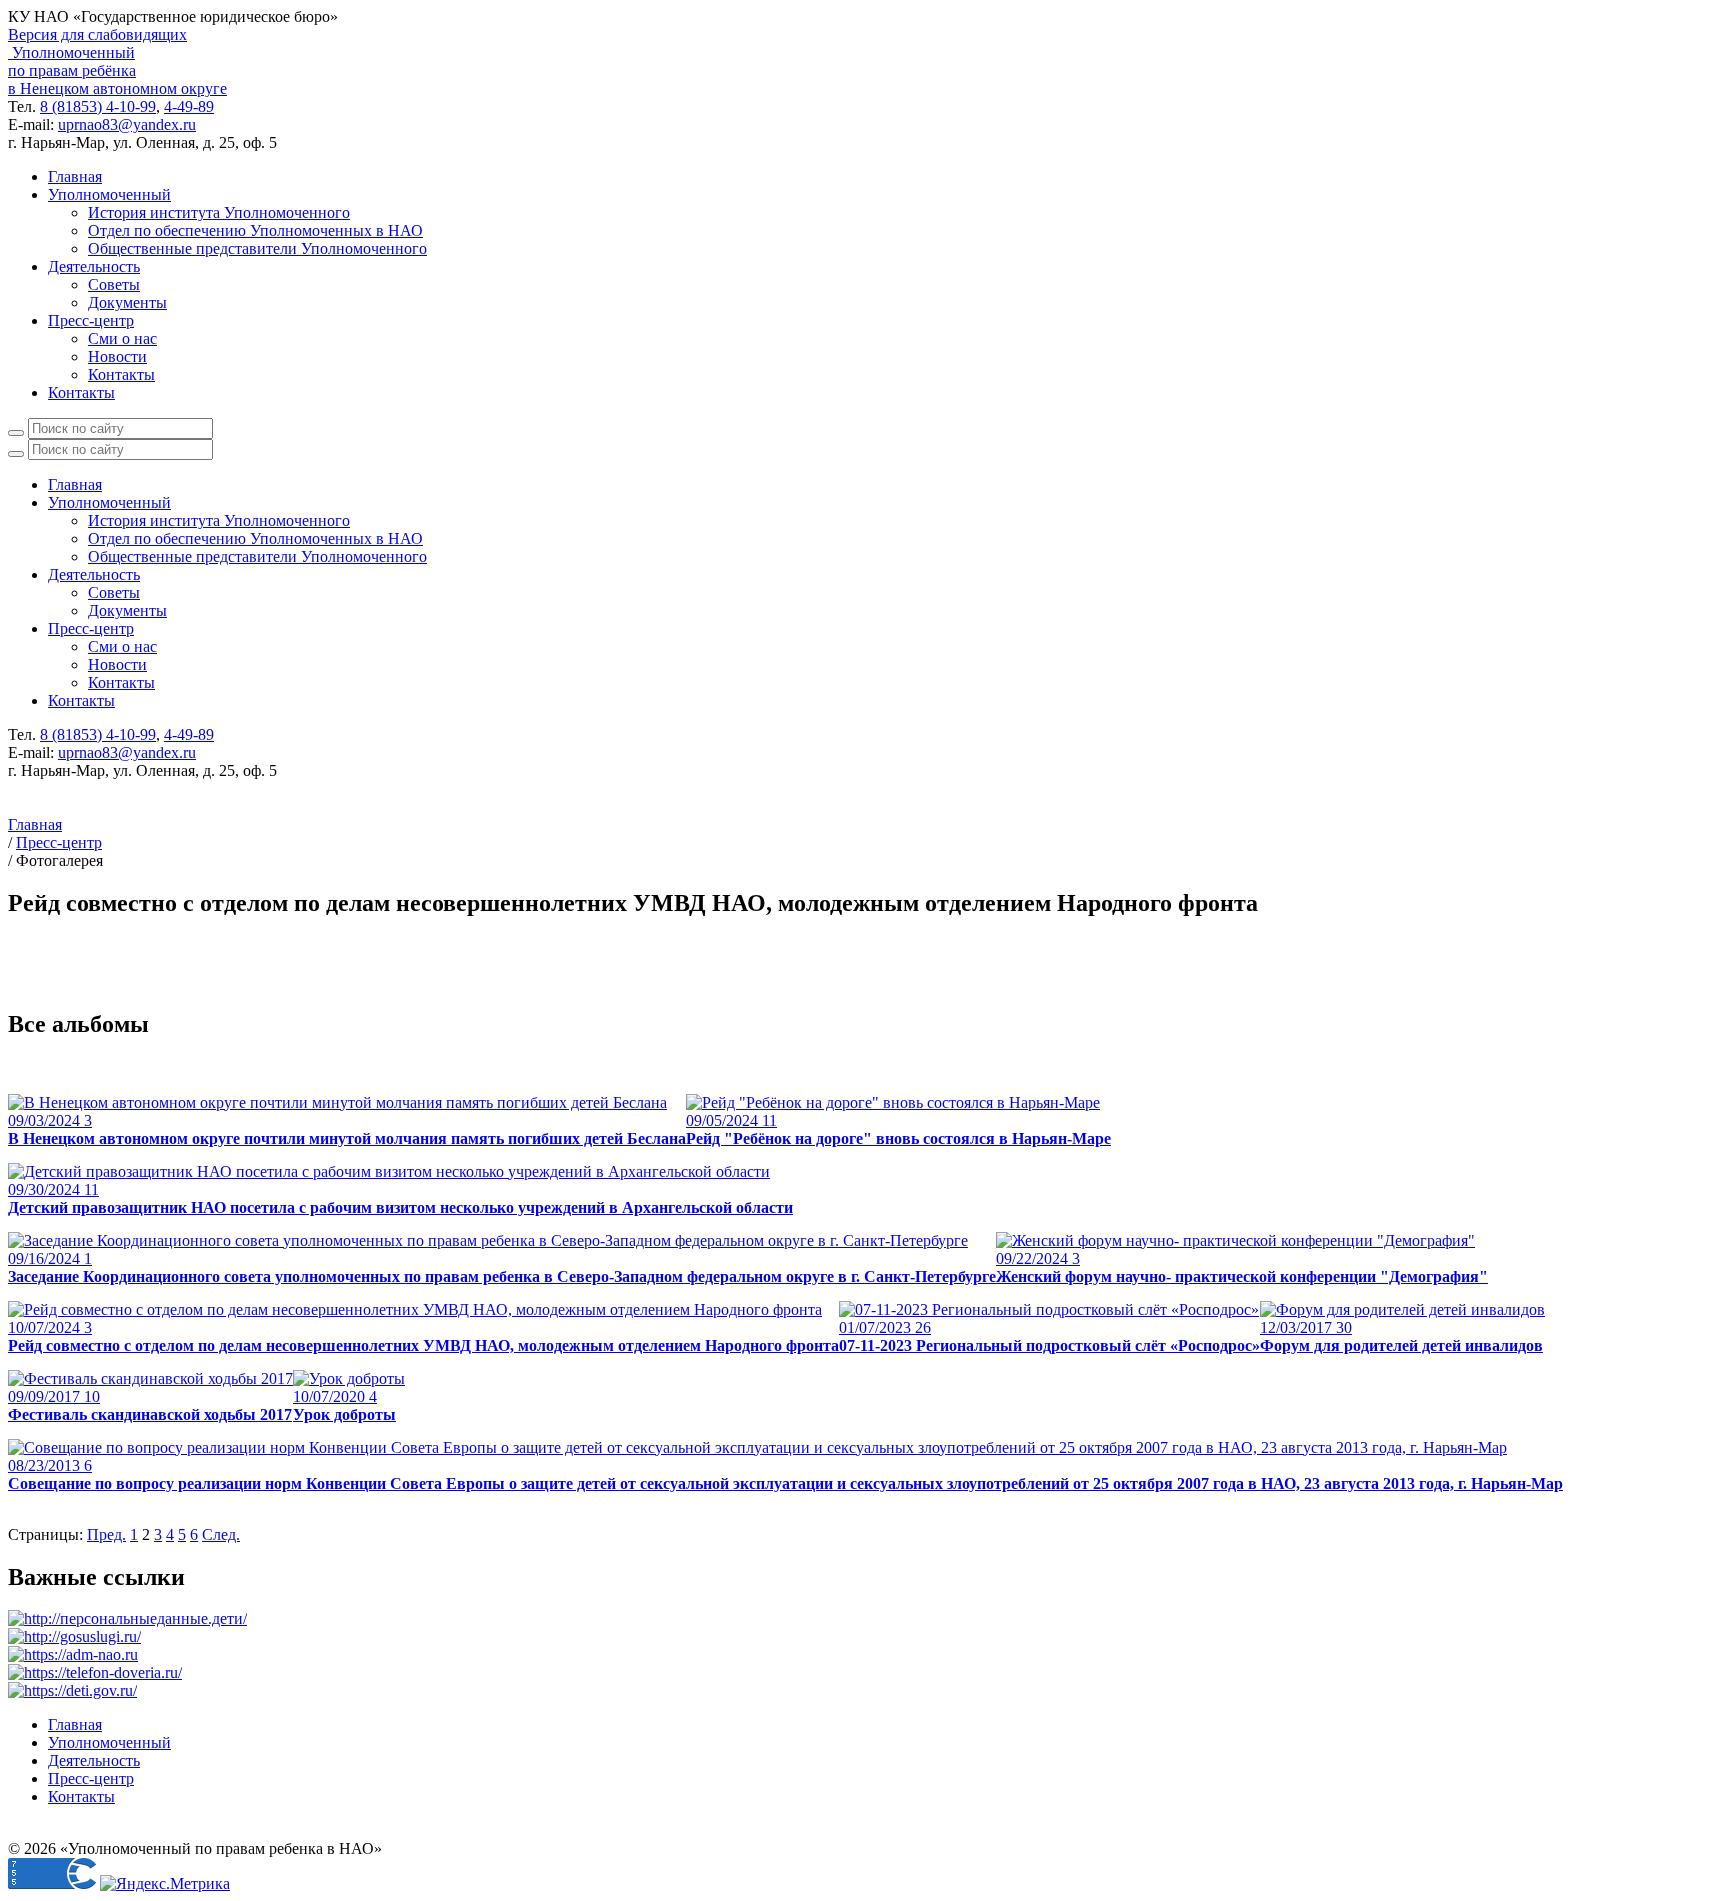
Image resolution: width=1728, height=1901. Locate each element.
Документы (127, 302)
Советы (114, 284)
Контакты (121, 374)
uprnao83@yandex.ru (127, 124)
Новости (117, 356)
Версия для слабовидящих (97, 34)
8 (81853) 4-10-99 (98, 106)
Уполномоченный (109, 194)
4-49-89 (189, 106)
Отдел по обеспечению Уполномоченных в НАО (255, 230)
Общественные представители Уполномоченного (257, 248)
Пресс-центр (91, 320)
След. (221, 1534)
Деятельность (94, 266)
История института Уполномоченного (219, 212)
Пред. (106, 1534)
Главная (75, 176)
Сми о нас (122, 338)
